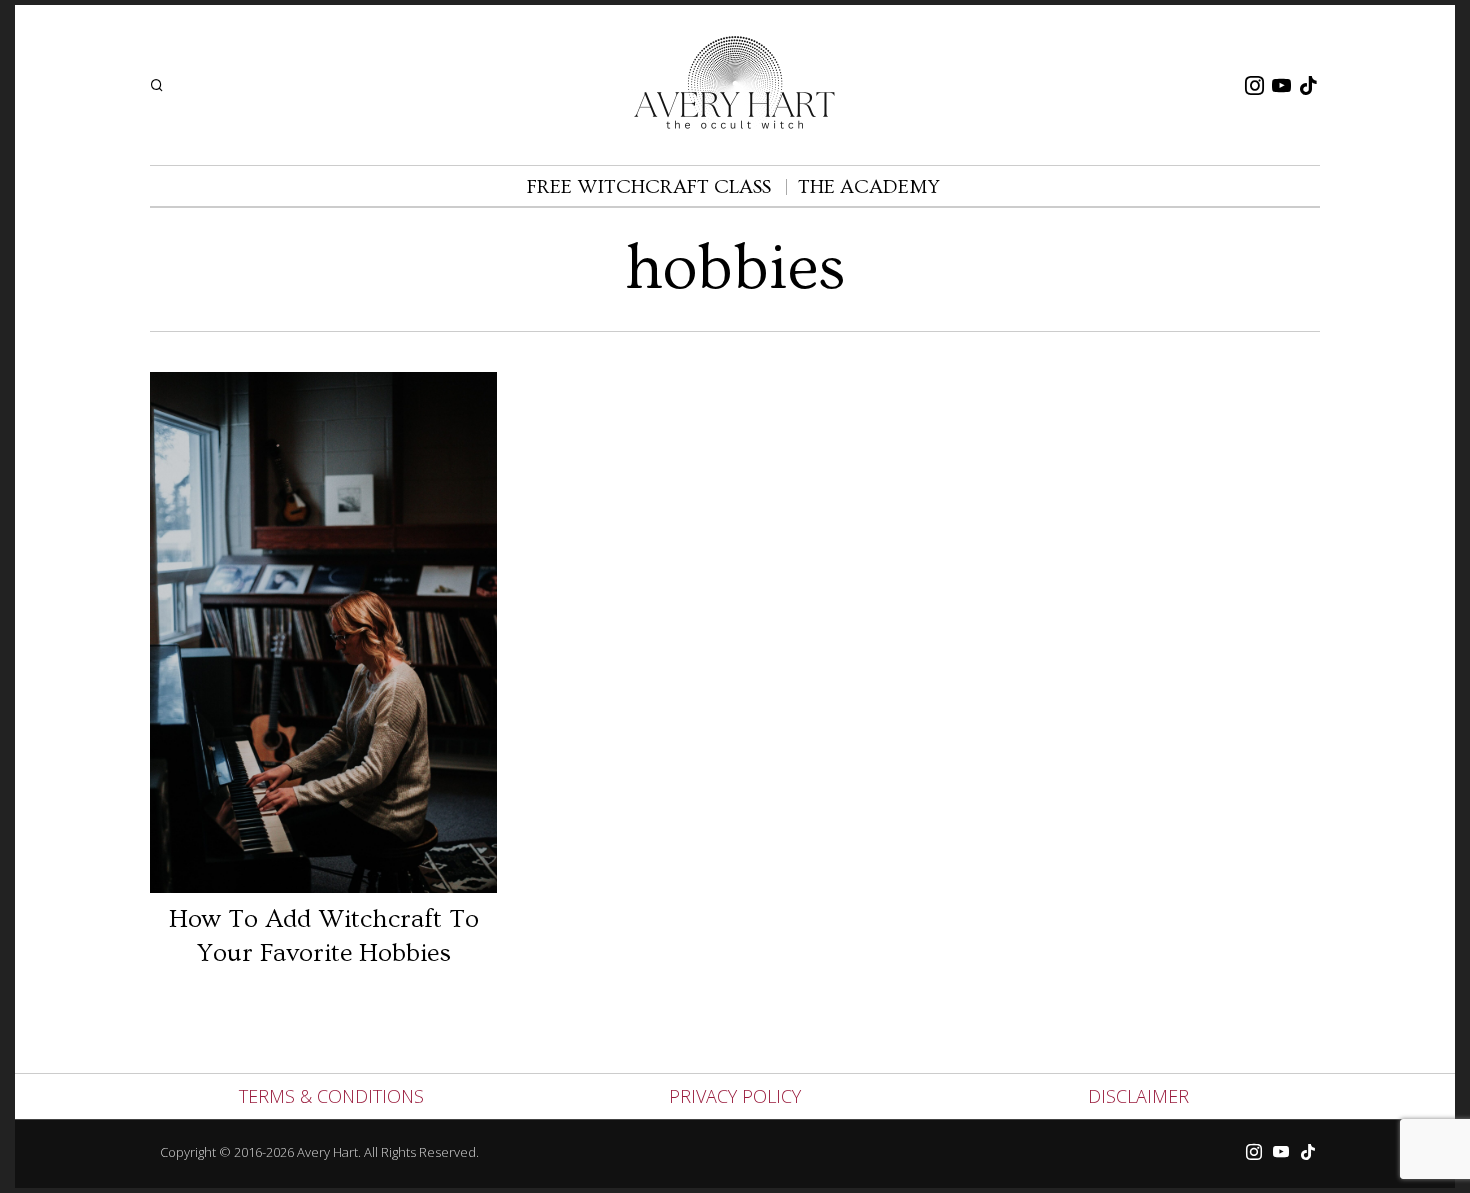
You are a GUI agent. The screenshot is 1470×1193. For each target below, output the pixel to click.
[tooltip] (1254, 85)
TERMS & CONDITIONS (331, 1096)
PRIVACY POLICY (735, 1096)
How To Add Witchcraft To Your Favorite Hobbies (324, 936)
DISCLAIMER (1138, 1096)
